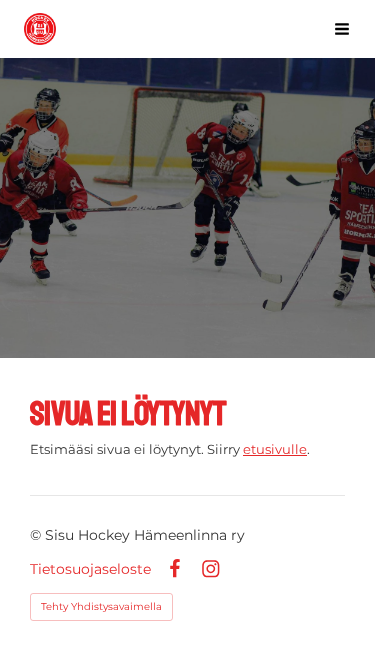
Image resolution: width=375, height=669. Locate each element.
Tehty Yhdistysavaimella (101, 606)
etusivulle (275, 449)
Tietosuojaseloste (90, 569)
